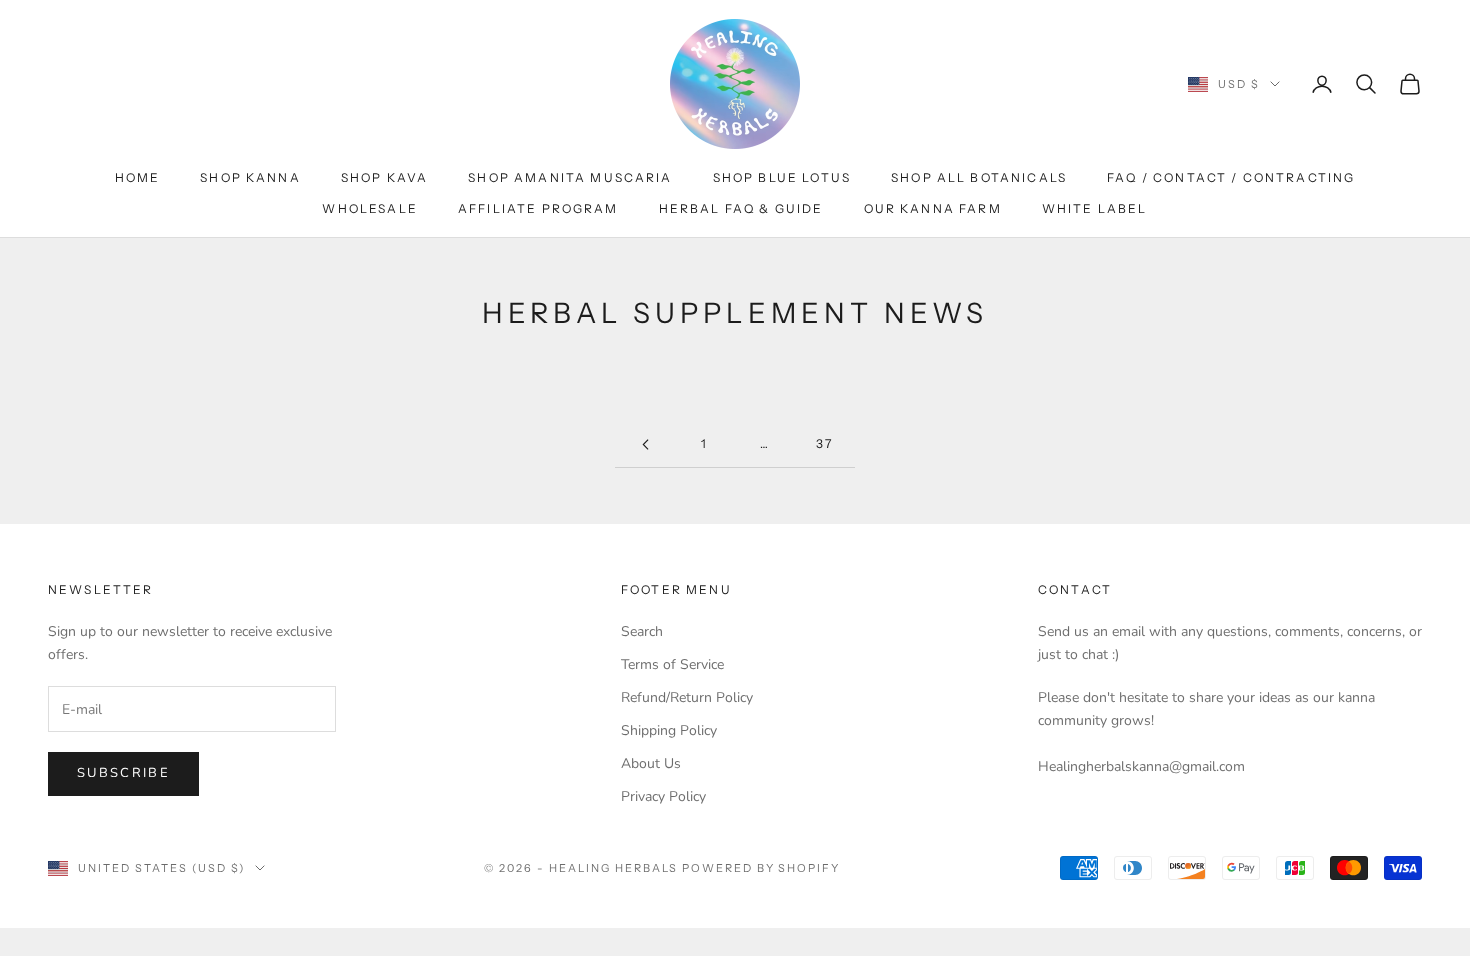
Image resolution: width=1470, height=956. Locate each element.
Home (138, 177)
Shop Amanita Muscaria (570, 177)
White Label (1095, 208)
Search (642, 631)
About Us (651, 763)
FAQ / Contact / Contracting (1231, 177)
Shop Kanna (250, 177)
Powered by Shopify (761, 868)
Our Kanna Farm (933, 208)
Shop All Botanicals (979, 177)
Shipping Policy (669, 730)
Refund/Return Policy (687, 697)
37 (824, 443)
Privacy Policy (663, 796)
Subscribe (123, 773)
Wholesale (369, 208)
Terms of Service (672, 664)
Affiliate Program (538, 208)
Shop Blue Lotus (782, 177)
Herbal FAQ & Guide (741, 208)
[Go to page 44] (645, 444)
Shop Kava (384, 177)
